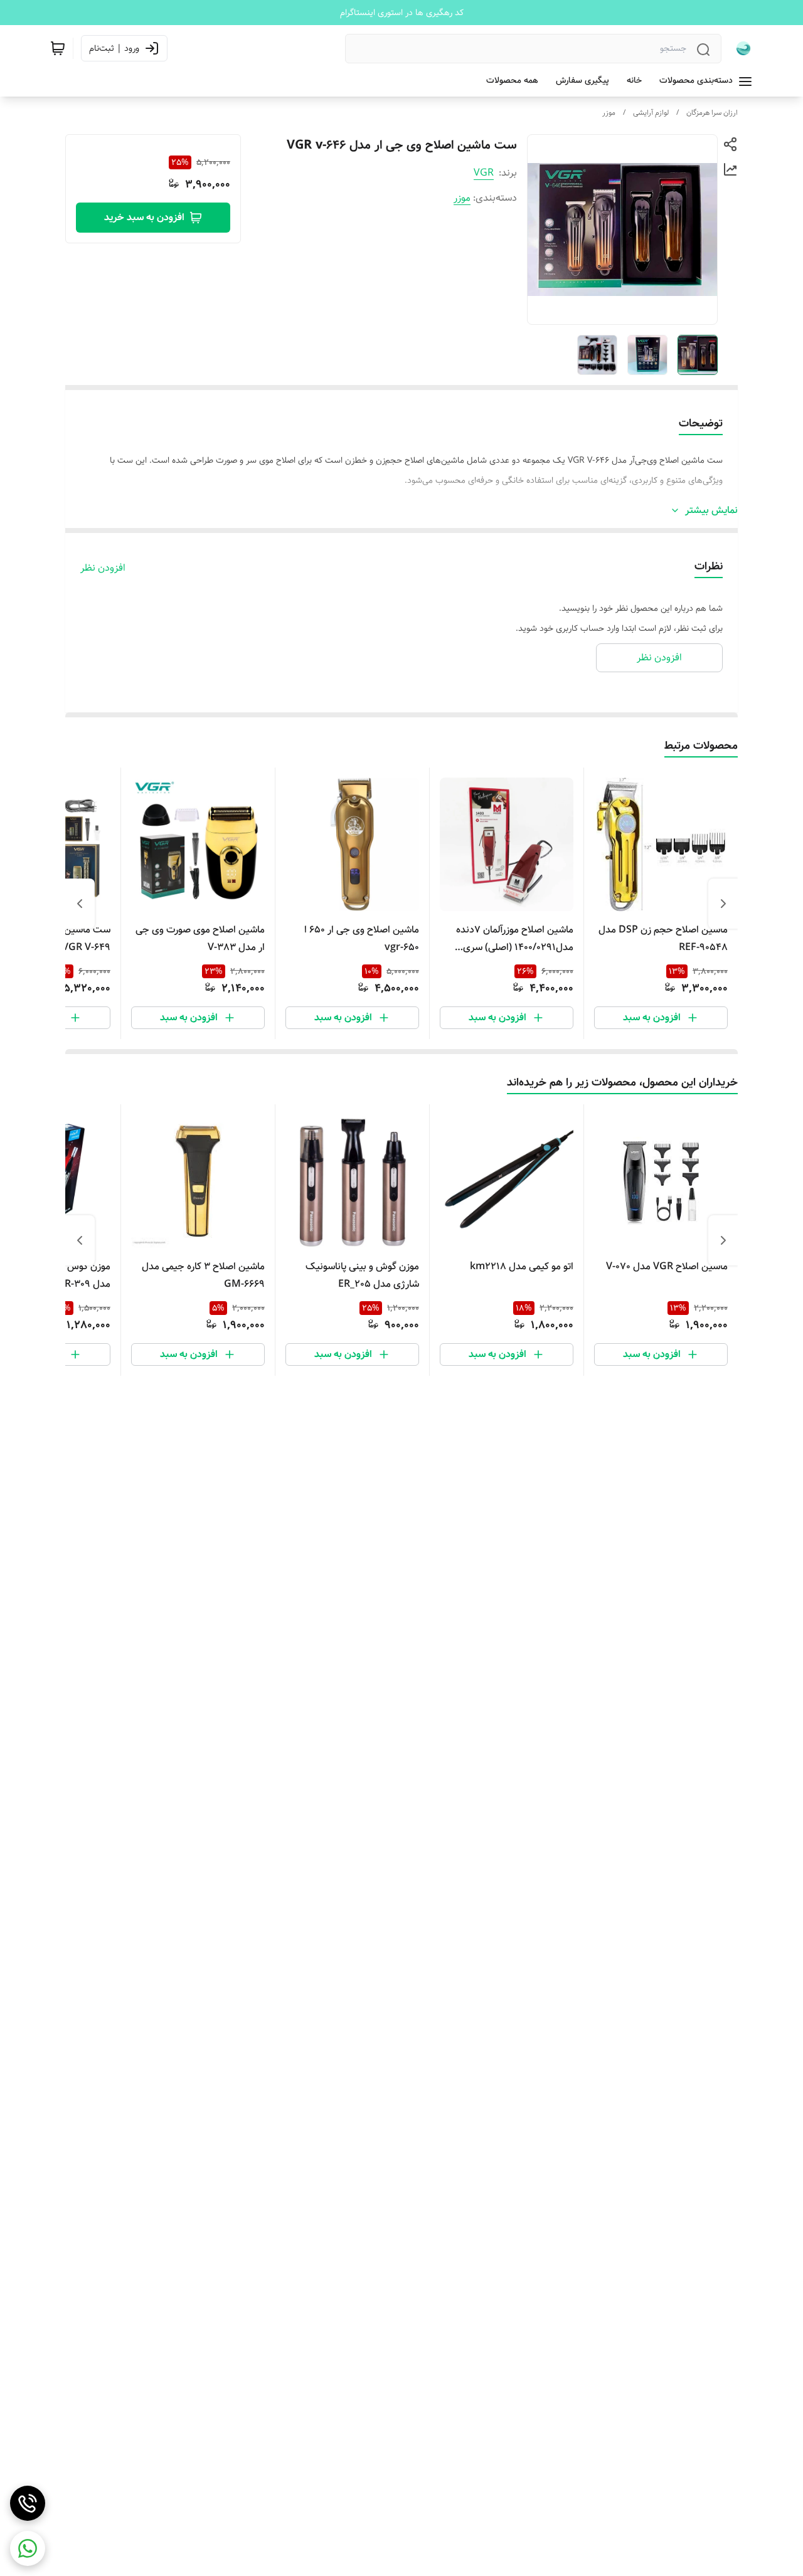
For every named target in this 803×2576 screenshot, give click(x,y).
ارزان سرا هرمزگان (712, 113)
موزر (609, 113)
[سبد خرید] (58, 48)
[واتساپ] (28, 2548)
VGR (484, 173)
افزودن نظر (103, 568)
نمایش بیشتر (711, 510)
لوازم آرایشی (651, 113)
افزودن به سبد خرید (144, 217)
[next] (80, 904)
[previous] (723, 904)
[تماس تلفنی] (28, 2503)
